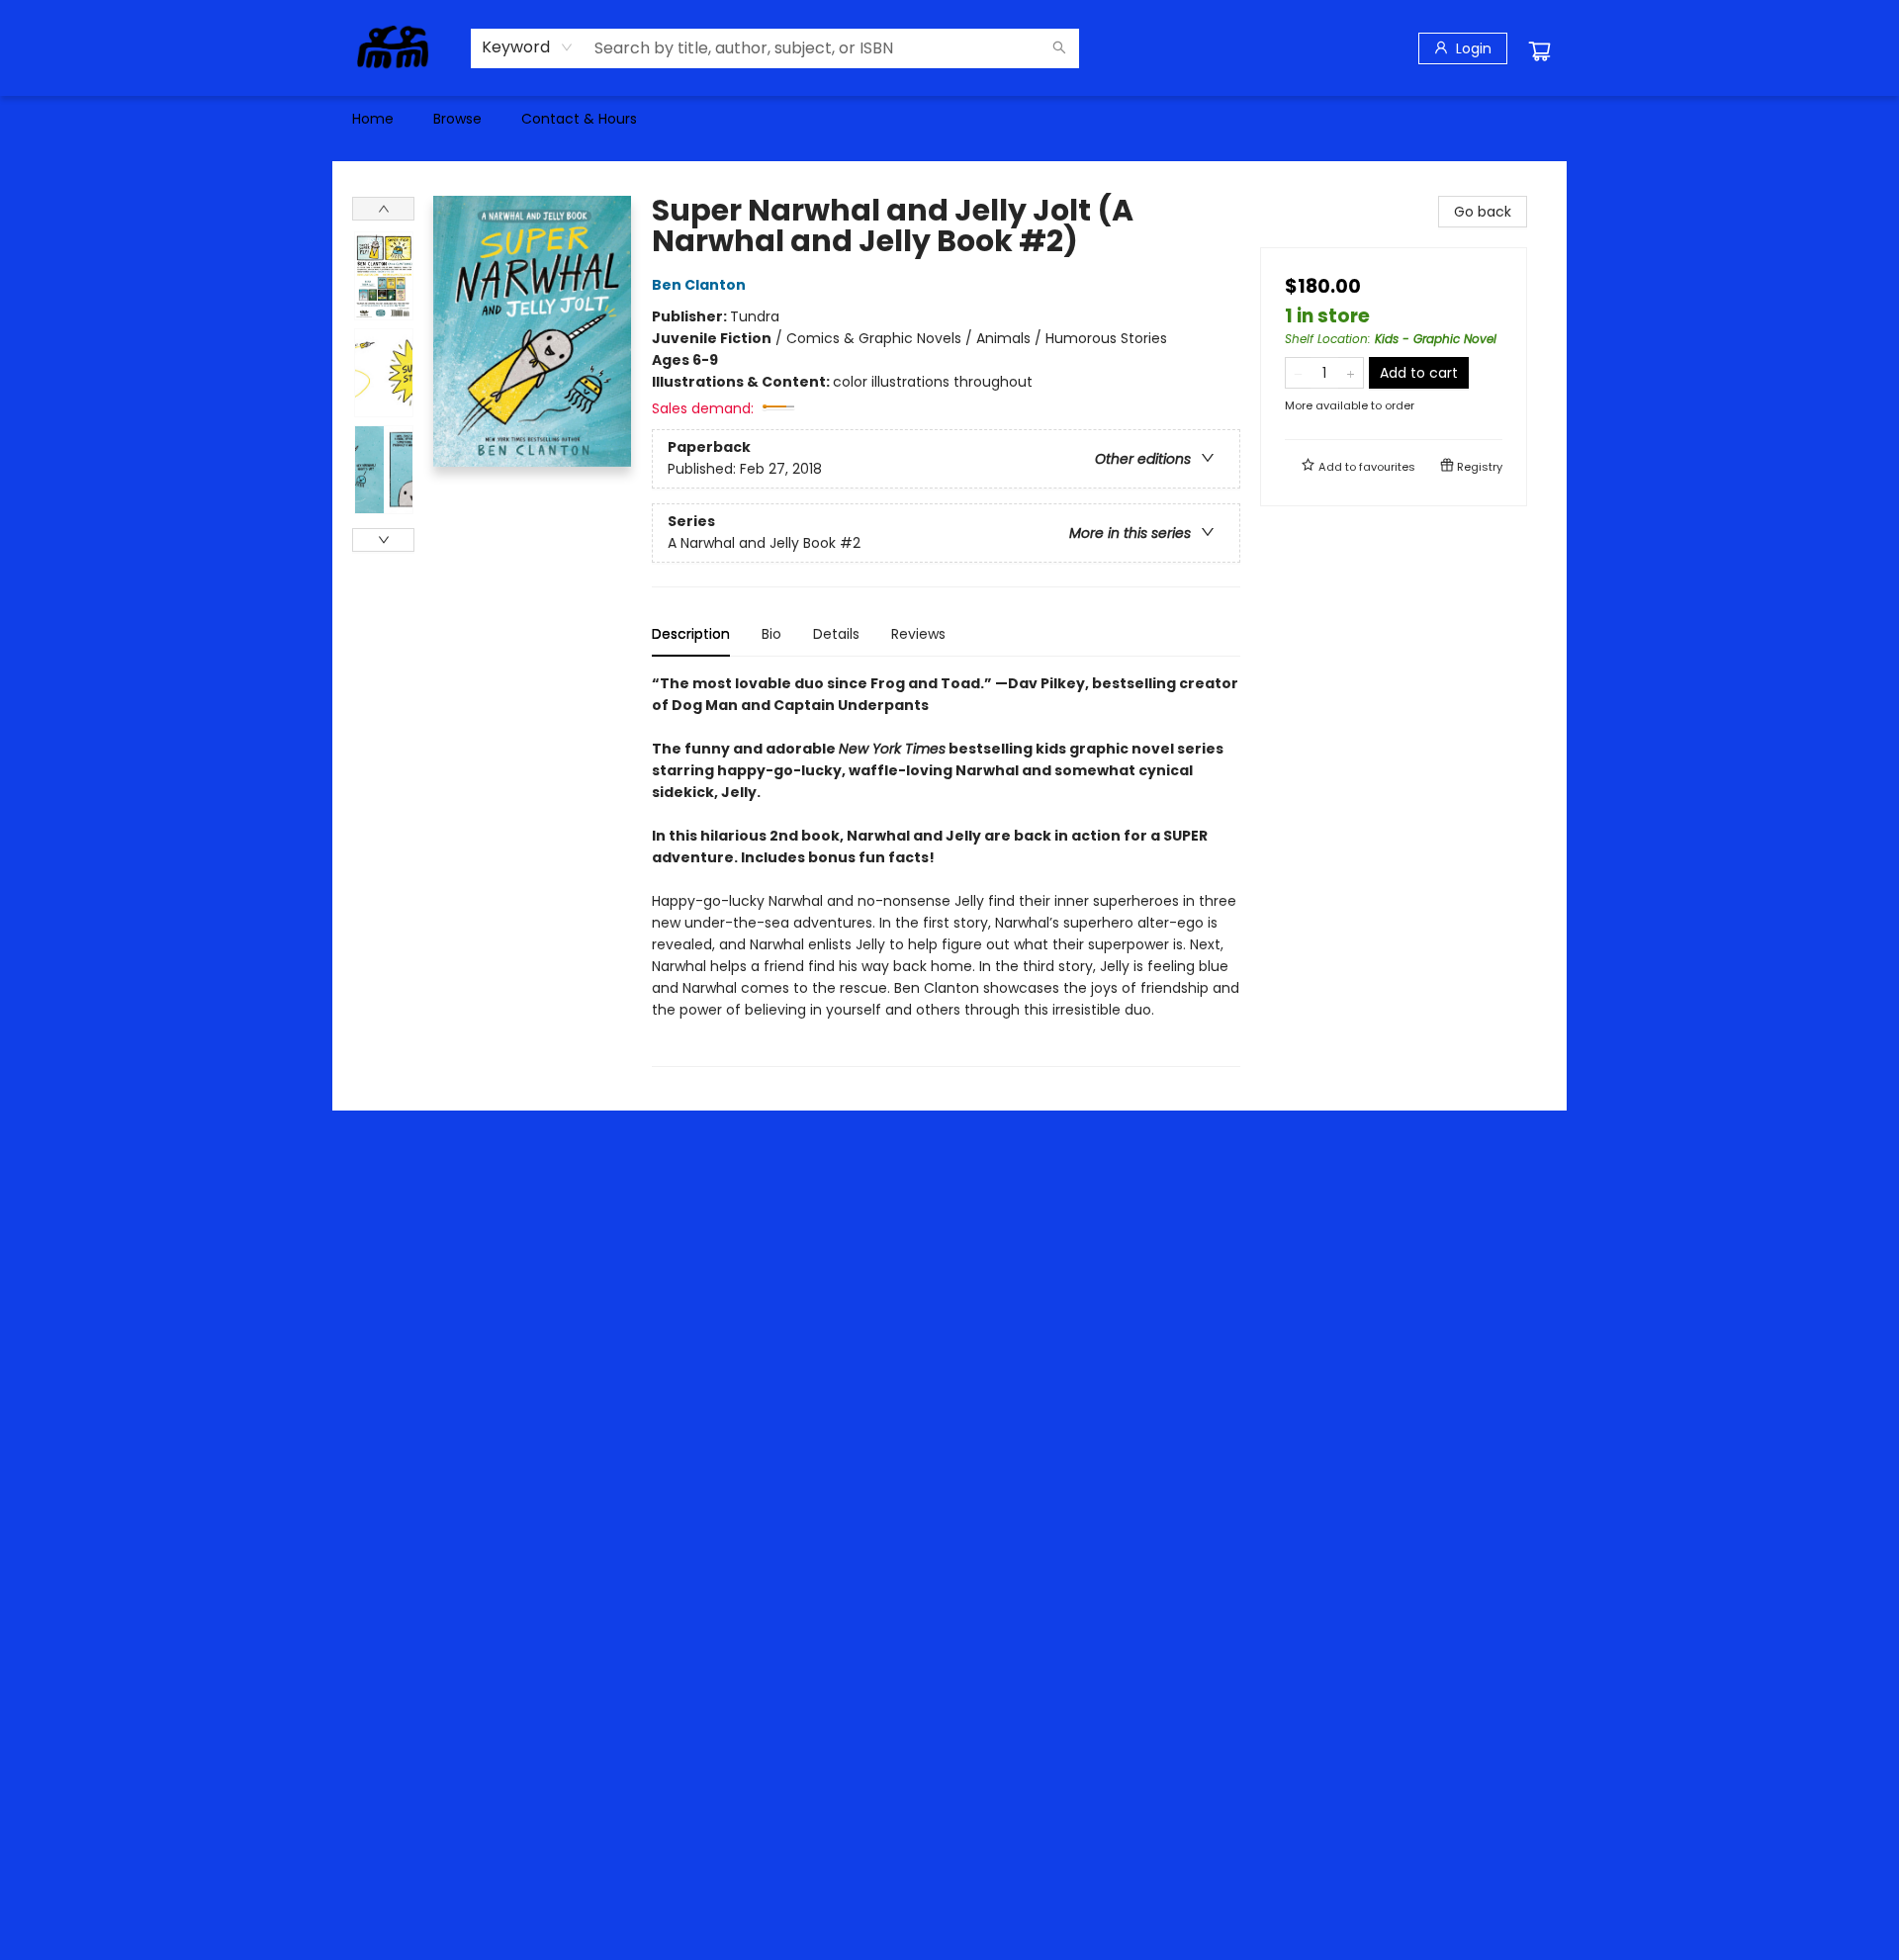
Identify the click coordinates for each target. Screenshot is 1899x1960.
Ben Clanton (699, 285)
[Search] (1059, 48)
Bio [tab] (771, 634)
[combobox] (528, 47)
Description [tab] (691, 634)
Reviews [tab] (918, 634)
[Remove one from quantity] (1298, 373)
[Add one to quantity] (1351, 373)
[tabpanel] (946, 870)
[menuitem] (373, 119)
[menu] (949, 119)
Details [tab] (836, 634)
